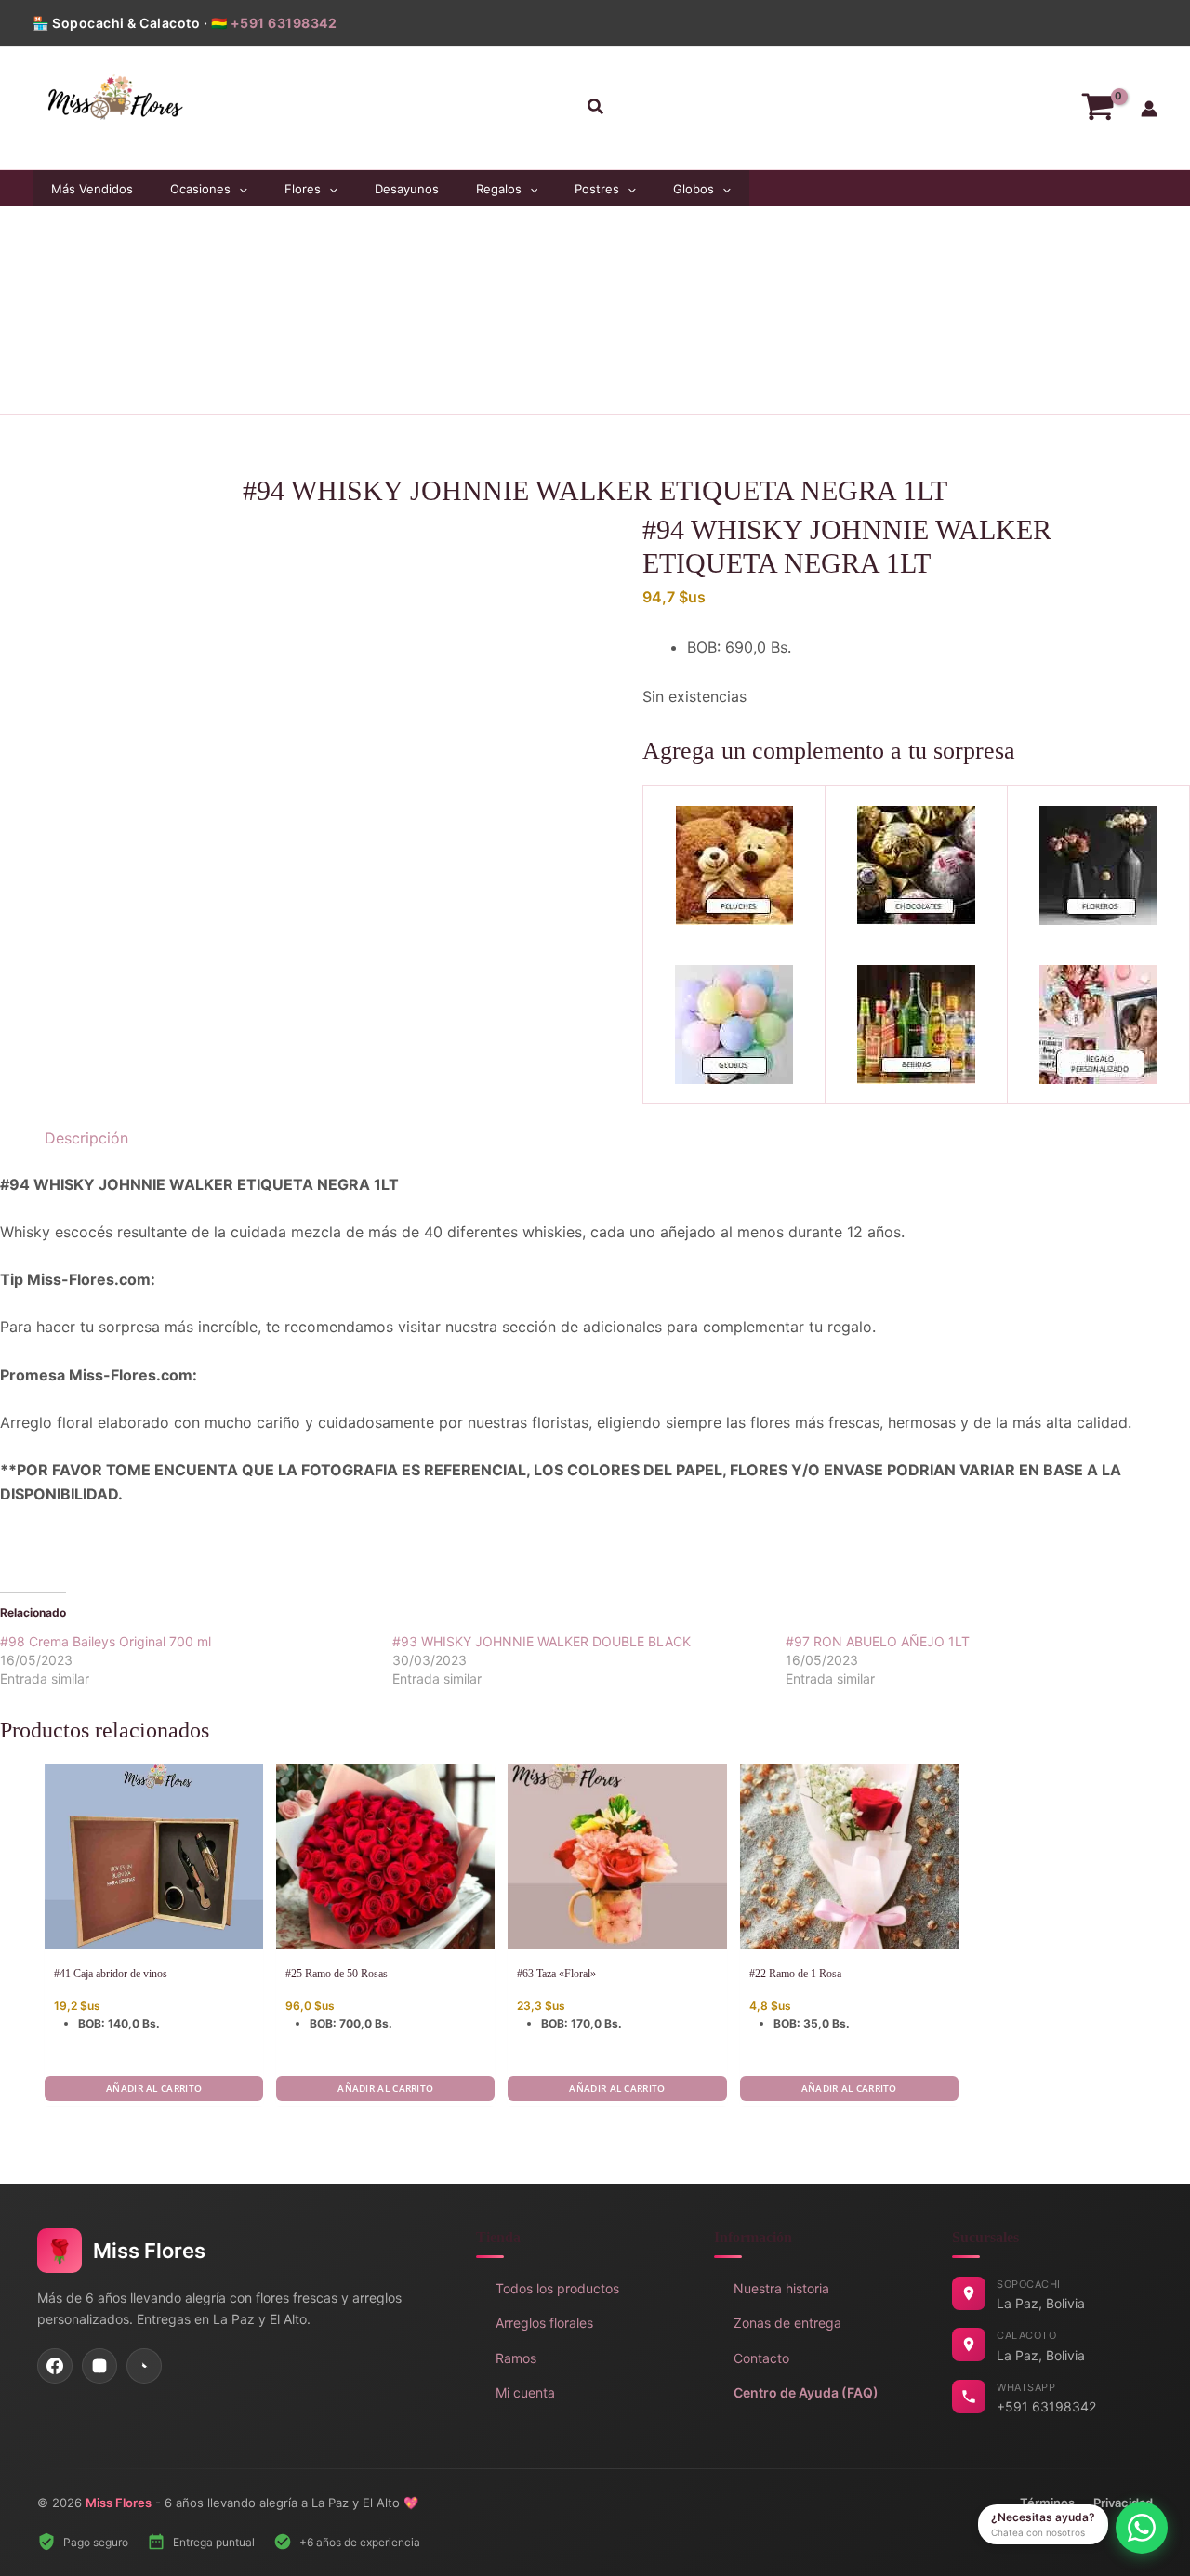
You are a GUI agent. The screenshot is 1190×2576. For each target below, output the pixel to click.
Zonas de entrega (787, 2323)
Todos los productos (557, 2288)
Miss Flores (119, 2503)
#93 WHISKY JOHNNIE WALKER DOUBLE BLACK (542, 1641)
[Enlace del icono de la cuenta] (1149, 109)
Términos (1047, 2503)
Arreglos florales (544, 2323)
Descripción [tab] (86, 1138)
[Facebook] (55, 2366)
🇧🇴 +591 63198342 (274, 23)
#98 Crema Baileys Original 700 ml (106, 1641)
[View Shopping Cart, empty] (1097, 108)
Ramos (516, 2358)
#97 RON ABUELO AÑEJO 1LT (878, 1641)
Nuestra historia (781, 2288)
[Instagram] (99, 2366)
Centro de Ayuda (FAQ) (806, 2392)
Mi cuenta (525, 2392)
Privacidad (1123, 2503)
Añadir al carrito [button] (154, 2088)
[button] (595, 108)
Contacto (761, 2358)
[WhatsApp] (144, 2366)
